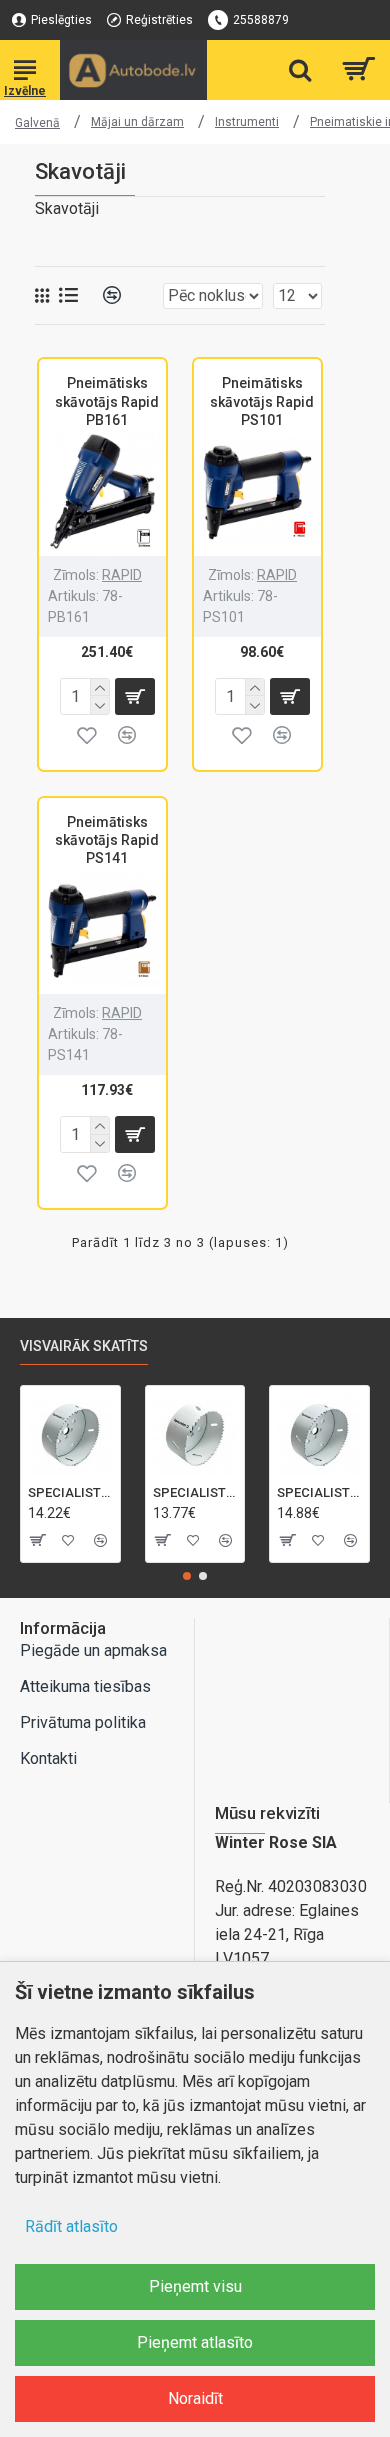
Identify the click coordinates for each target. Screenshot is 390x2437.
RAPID (122, 575)
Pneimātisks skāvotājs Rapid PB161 (107, 401)
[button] (187, 1576)
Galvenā (37, 123)
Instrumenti (247, 122)
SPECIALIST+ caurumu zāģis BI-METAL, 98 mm (319, 1492)
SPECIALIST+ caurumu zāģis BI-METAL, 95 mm (70, 1492)
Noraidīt (195, 2398)
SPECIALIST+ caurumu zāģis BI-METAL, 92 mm (195, 1492)
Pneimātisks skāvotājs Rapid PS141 (107, 840)
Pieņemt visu (195, 2286)
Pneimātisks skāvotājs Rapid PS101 (262, 401)
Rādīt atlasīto (71, 2226)
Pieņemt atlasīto (195, 2342)
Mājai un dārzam (137, 122)
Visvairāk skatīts (84, 1346)
